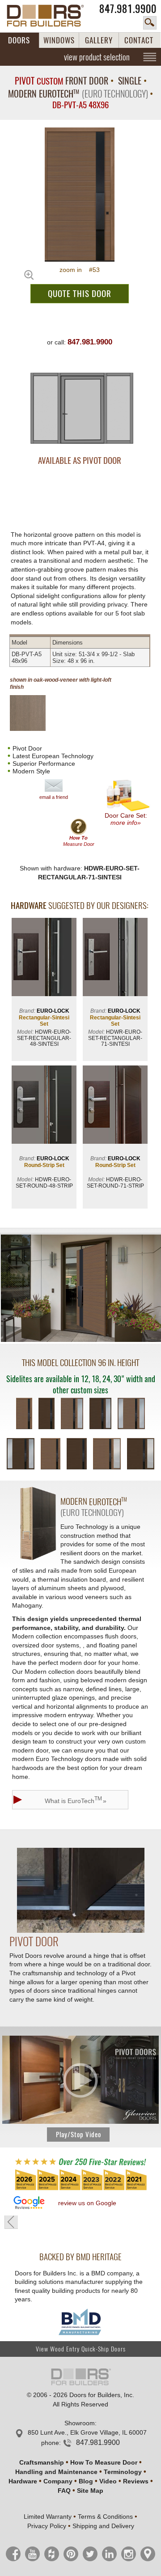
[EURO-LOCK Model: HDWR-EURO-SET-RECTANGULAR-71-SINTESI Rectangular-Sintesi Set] (115, 958)
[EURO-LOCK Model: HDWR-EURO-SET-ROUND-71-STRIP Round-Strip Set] (115, 1106)
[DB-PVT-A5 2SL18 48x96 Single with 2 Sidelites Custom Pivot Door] (131, 1414)
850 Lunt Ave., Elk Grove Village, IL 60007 (87, 2432)
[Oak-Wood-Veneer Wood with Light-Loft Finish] (35, 713)
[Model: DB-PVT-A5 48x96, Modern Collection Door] (80, 195)
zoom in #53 (80, 270)
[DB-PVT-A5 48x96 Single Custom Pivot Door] (24, 1414)
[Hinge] (81, 1931)
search (150, 23)
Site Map (90, 2491)
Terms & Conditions (105, 2517)
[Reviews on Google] (29, 2203)
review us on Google (87, 2203)
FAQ (64, 2491)
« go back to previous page (11, 2222)
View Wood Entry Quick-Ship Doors (81, 2349)
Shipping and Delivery (103, 2526)
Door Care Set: (126, 819)
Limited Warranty (48, 2517)
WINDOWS (59, 40)
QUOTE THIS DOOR (80, 293)
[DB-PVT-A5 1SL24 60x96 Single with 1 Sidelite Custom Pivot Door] (107, 1455)
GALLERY (99, 40)
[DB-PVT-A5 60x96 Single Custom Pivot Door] (51, 1455)
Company (58, 2481)
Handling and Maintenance (56, 2472)
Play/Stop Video (78, 2135)
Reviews (136, 2481)
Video (108, 2481)
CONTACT (139, 40)
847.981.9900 (128, 9)
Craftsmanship (42, 2462)
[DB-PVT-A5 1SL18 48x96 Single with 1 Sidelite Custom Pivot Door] (72, 1414)
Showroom (80, 2423)
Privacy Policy (47, 2526)
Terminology (123, 2472)
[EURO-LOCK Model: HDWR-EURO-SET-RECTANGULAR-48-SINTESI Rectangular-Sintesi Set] (44, 958)
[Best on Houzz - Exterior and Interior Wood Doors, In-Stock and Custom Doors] (80, 2190)
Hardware (23, 2481)
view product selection (97, 57)
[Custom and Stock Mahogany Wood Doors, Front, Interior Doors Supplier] (50, 16)
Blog (86, 2481)
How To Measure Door (104, 2462)
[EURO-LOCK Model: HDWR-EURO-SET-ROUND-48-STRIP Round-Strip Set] (44, 1106)
